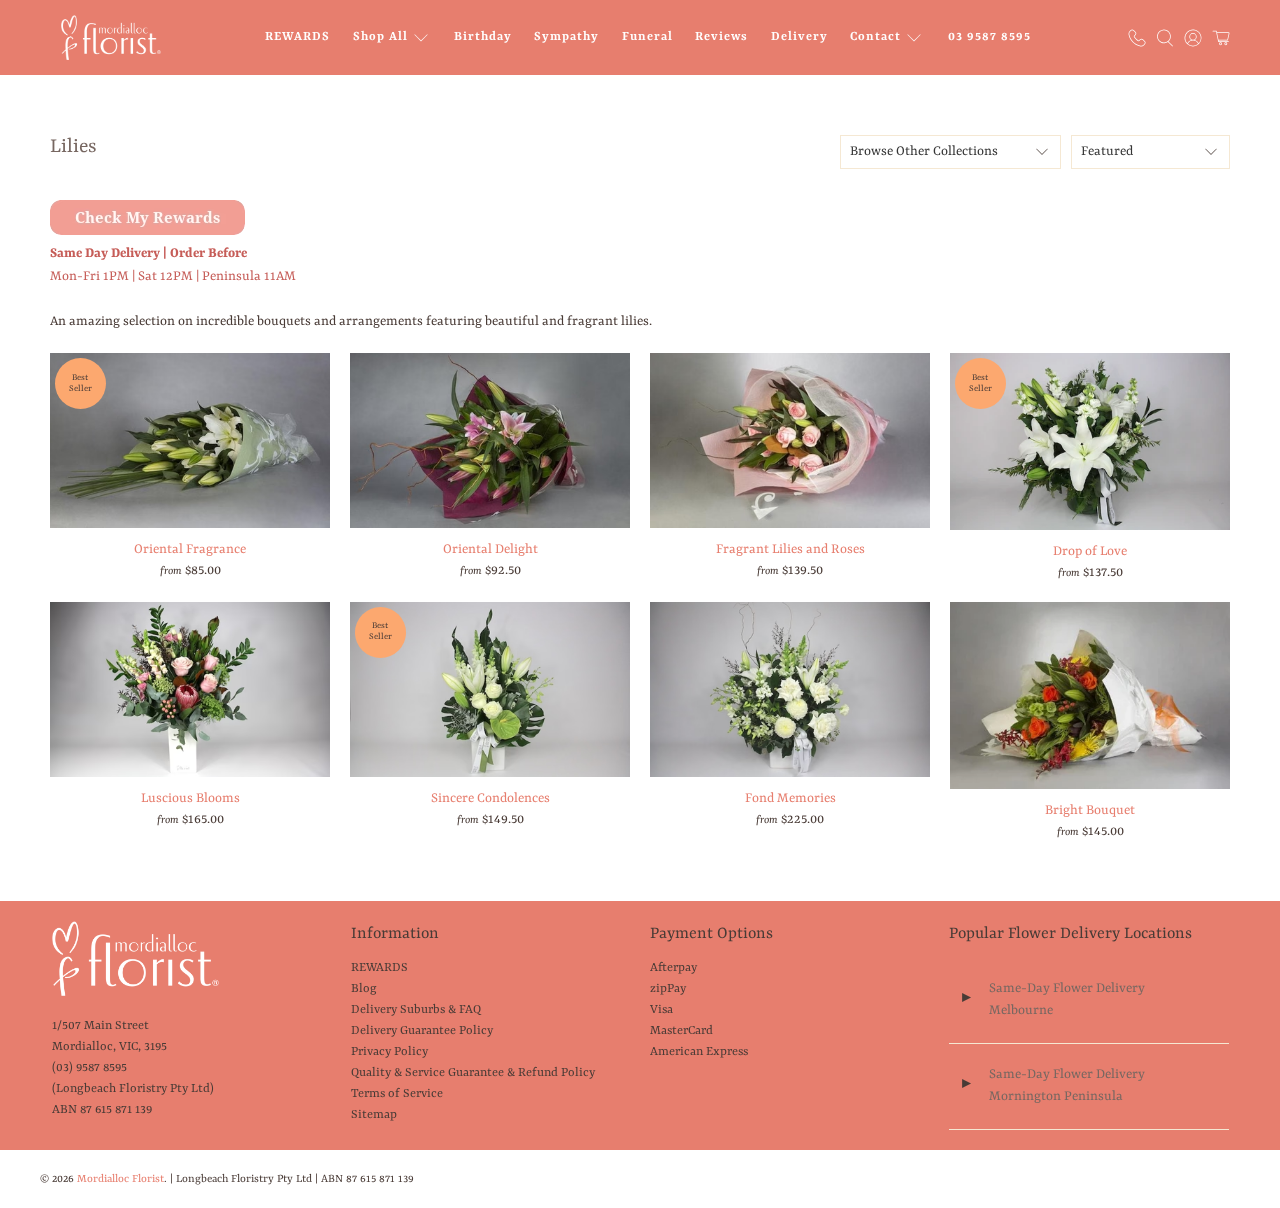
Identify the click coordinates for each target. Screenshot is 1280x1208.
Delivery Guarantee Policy (422, 1031)
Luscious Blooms (190, 798)
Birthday (483, 37)
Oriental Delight (490, 549)
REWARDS (297, 37)
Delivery (799, 37)
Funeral (647, 37)
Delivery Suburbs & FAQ (416, 1010)
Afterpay (673, 968)
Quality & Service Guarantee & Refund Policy (473, 1073)
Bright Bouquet (1090, 810)
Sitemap (374, 1115)
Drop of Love (1090, 551)
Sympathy (566, 37)
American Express (699, 1052)
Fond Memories (790, 798)
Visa (661, 1010)
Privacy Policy (389, 1052)
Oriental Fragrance (190, 549)
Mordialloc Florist (120, 1179)
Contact (875, 37)
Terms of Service (397, 1094)
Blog (364, 989)
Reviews (721, 37)
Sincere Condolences (490, 798)
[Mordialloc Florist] (111, 37)
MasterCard (681, 1031)
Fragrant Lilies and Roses (790, 549)
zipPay (668, 989)
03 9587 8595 (989, 37)
